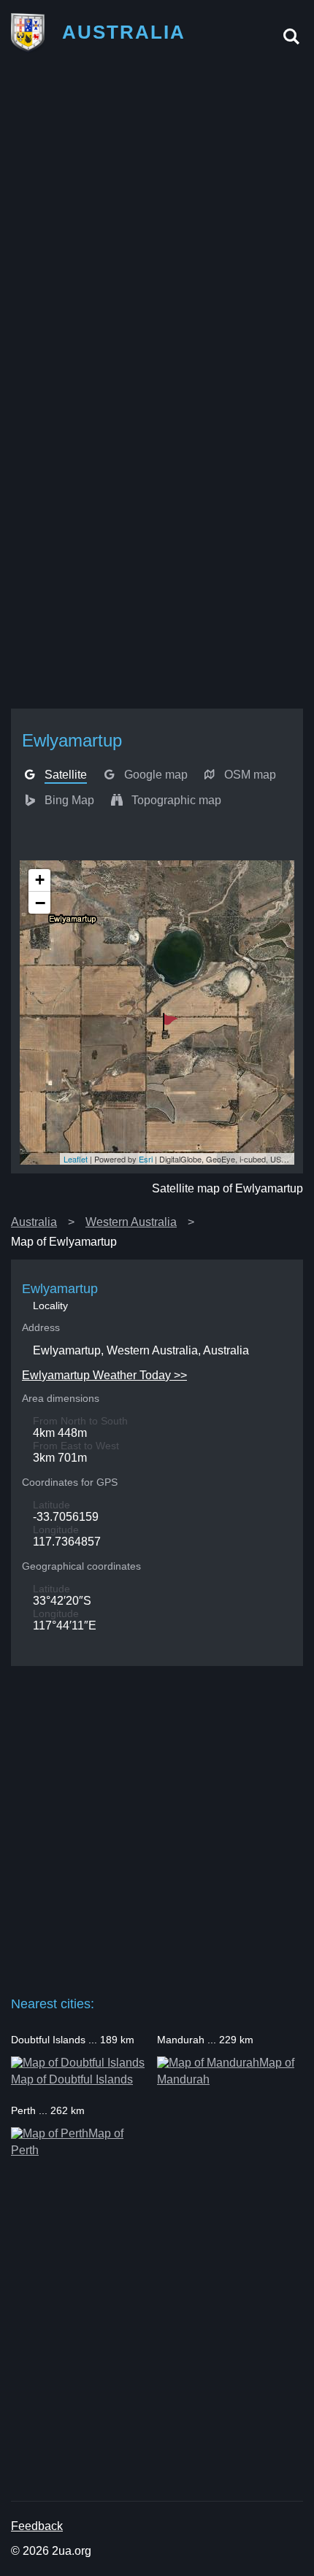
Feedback (37, 2526)
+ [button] (40, 880)
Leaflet (76, 1159)
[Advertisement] (157, 225)
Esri (146, 1159)
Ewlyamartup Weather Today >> (104, 1375)
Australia (34, 1222)
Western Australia (131, 1222)
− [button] (40, 903)
